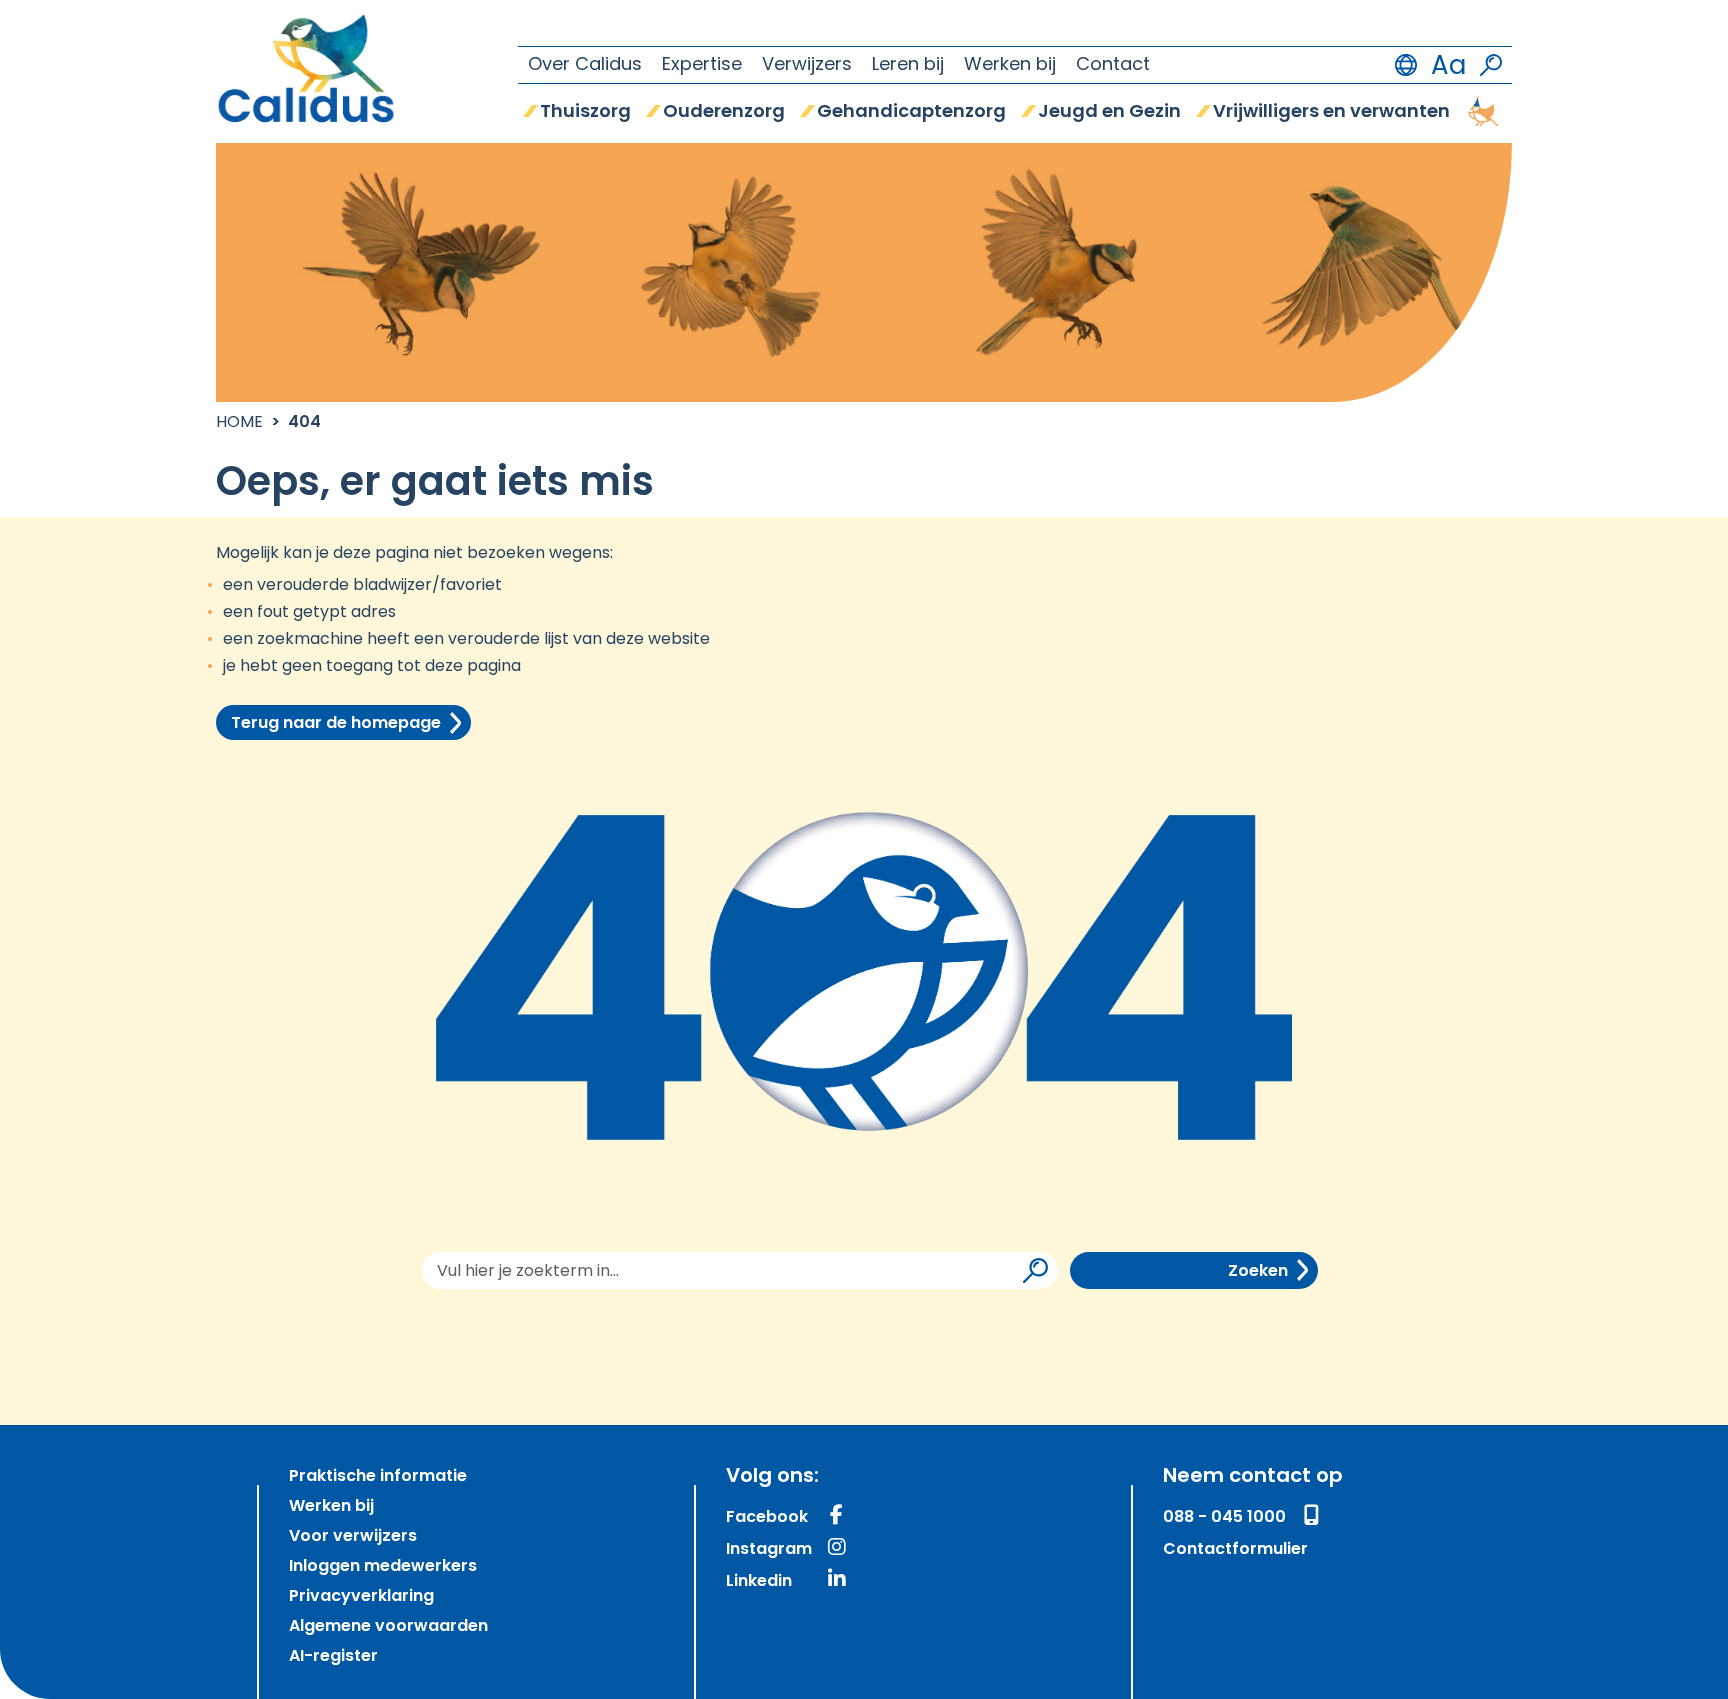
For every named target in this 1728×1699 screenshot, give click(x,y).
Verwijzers (807, 66)
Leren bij (908, 66)
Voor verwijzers (353, 1537)
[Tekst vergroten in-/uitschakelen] (1448, 65)
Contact (1113, 66)
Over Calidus (585, 66)
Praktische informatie (378, 1477)
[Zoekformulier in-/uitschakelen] (1491, 65)
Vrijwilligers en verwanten (1331, 113)
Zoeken (1258, 1272)
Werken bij (1010, 66)
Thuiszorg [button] (585, 113)
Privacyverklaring (361, 1597)
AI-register (333, 1657)
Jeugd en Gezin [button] (1109, 113)
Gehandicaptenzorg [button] (911, 113)
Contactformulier (1235, 1550)
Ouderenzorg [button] (724, 113)
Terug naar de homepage (336, 724)
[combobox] (740, 1270)
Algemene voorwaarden (388, 1627)
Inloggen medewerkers (383, 1567)
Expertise (702, 66)
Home (239, 423)
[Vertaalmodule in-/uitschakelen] (1406, 65)
